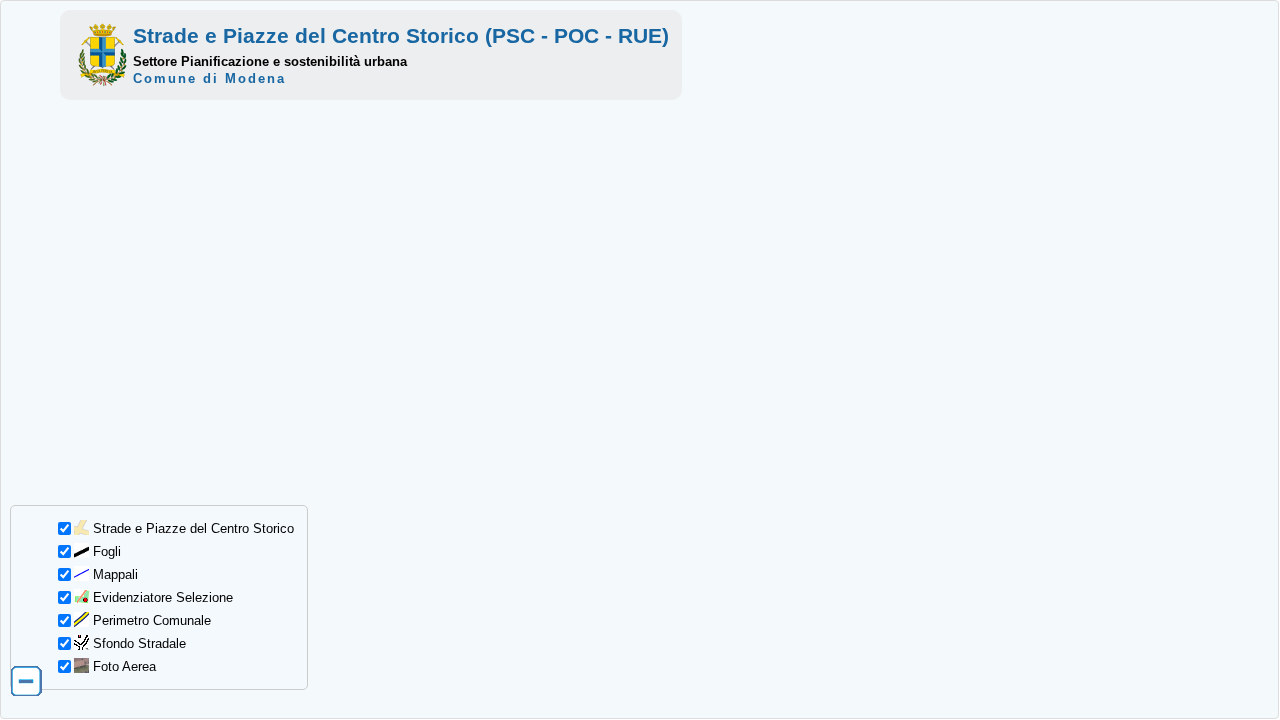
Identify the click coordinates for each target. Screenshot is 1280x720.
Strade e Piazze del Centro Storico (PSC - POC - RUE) (401, 35)
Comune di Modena (209, 78)
